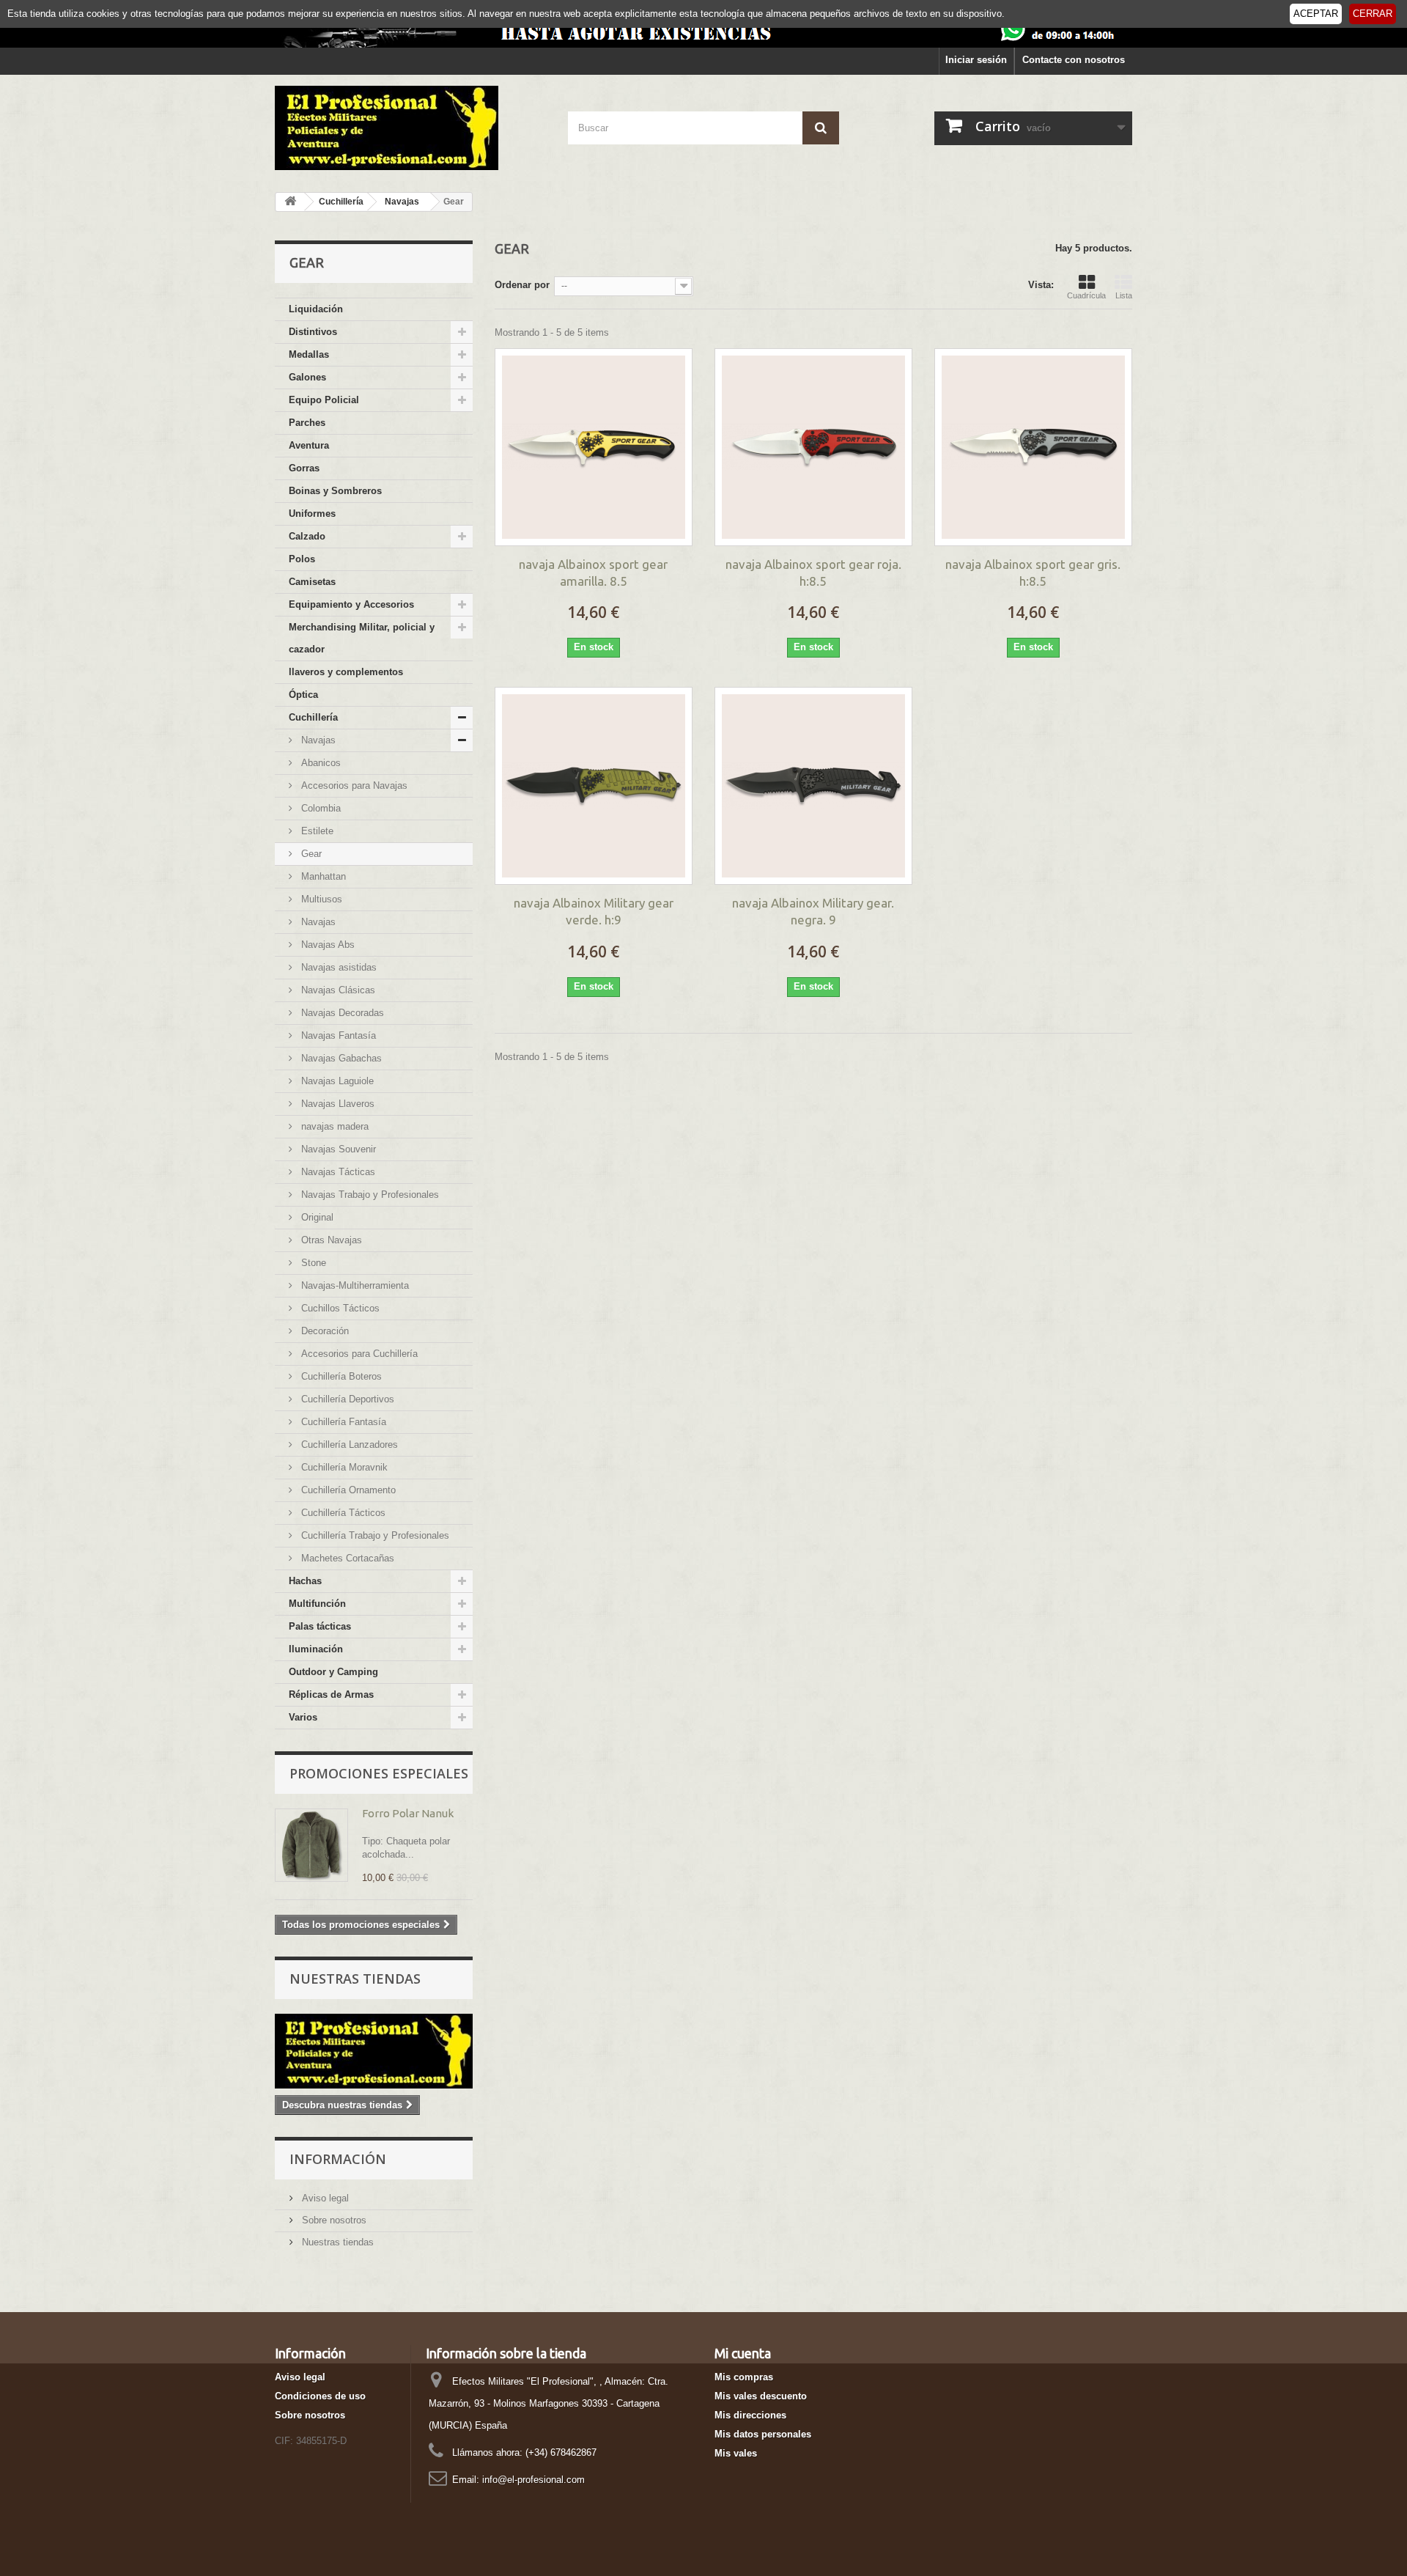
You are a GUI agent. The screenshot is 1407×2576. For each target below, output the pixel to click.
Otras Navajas (330, 1240)
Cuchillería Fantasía (342, 1422)
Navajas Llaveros (336, 1104)
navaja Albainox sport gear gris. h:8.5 (1033, 573)
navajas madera (333, 1126)
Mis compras (744, 2377)
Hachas (305, 1581)
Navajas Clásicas (337, 990)
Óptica (303, 695)
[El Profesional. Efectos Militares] (410, 128)
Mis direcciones (750, 2415)
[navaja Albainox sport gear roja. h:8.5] (813, 447)
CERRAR (1373, 14)
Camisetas (312, 582)
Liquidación (316, 309)
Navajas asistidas (337, 967)
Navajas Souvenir (337, 1149)
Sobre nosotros (333, 2220)
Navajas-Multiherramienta (354, 1285)
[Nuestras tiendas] (374, 2051)
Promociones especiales (379, 1773)
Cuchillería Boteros (340, 1376)
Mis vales (736, 2453)
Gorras (304, 468)
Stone (312, 1263)
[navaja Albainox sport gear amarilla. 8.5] (594, 447)
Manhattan (322, 876)
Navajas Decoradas (341, 1013)
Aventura (309, 445)
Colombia (320, 808)
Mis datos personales (763, 2434)
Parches (307, 423)
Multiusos (320, 899)
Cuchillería (313, 717)
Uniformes (312, 514)
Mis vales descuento (761, 2396)
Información (338, 2159)
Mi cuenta (743, 2353)
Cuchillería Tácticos (342, 1513)
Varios (303, 1717)
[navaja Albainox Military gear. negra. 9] (813, 786)
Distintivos (313, 332)
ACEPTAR (1316, 14)
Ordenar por (522, 285)
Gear (310, 854)
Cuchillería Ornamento (347, 1490)
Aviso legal (324, 2198)
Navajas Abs (326, 945)
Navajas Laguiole (336, 1081)
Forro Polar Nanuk (408, 1813)
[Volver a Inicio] (290, 202)
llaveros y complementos (346, 672)
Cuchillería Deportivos (346, 1399)
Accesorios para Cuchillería (358, 1354)
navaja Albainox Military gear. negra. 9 (813, 911)
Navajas (317, 740)
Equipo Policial (324, 400)
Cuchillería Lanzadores (348, 1445)
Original (316, 1217)
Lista (1124, 295)
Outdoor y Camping (333, 1672)
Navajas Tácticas (337, 1172)
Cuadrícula (1086, 295)
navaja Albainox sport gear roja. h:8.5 (813, 573)
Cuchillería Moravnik (343, 1467)
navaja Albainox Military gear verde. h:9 (594, 911)
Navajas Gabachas (340, 1058)
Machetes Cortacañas (346, 1558)
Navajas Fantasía (337, 1035)
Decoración (324, 1331)
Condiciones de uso (320, 2396)
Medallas (309, 354)
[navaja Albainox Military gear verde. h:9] (594, 786)
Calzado (307, 536)
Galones (307, 377)
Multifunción (317, 1604)
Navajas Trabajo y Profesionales (369, 1195)
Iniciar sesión (976, 60)
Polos (302, 559)
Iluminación (316, 1649)
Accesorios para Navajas (353, 785)
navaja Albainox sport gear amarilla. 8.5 (593, 573)
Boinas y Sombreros (335, 491)
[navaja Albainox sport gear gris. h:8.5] (1033, 447)
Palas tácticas (320, 1626)
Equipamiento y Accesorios (351, 604)
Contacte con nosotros (1074, 60)
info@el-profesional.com (533, 2480)
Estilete (316, 831)
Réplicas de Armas (331, 1694)
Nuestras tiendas (355, 1979)
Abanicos (320, 763)
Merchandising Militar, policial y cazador (362, 638)
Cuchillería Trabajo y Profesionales (374, 1535)
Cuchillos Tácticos (339, 1308)
